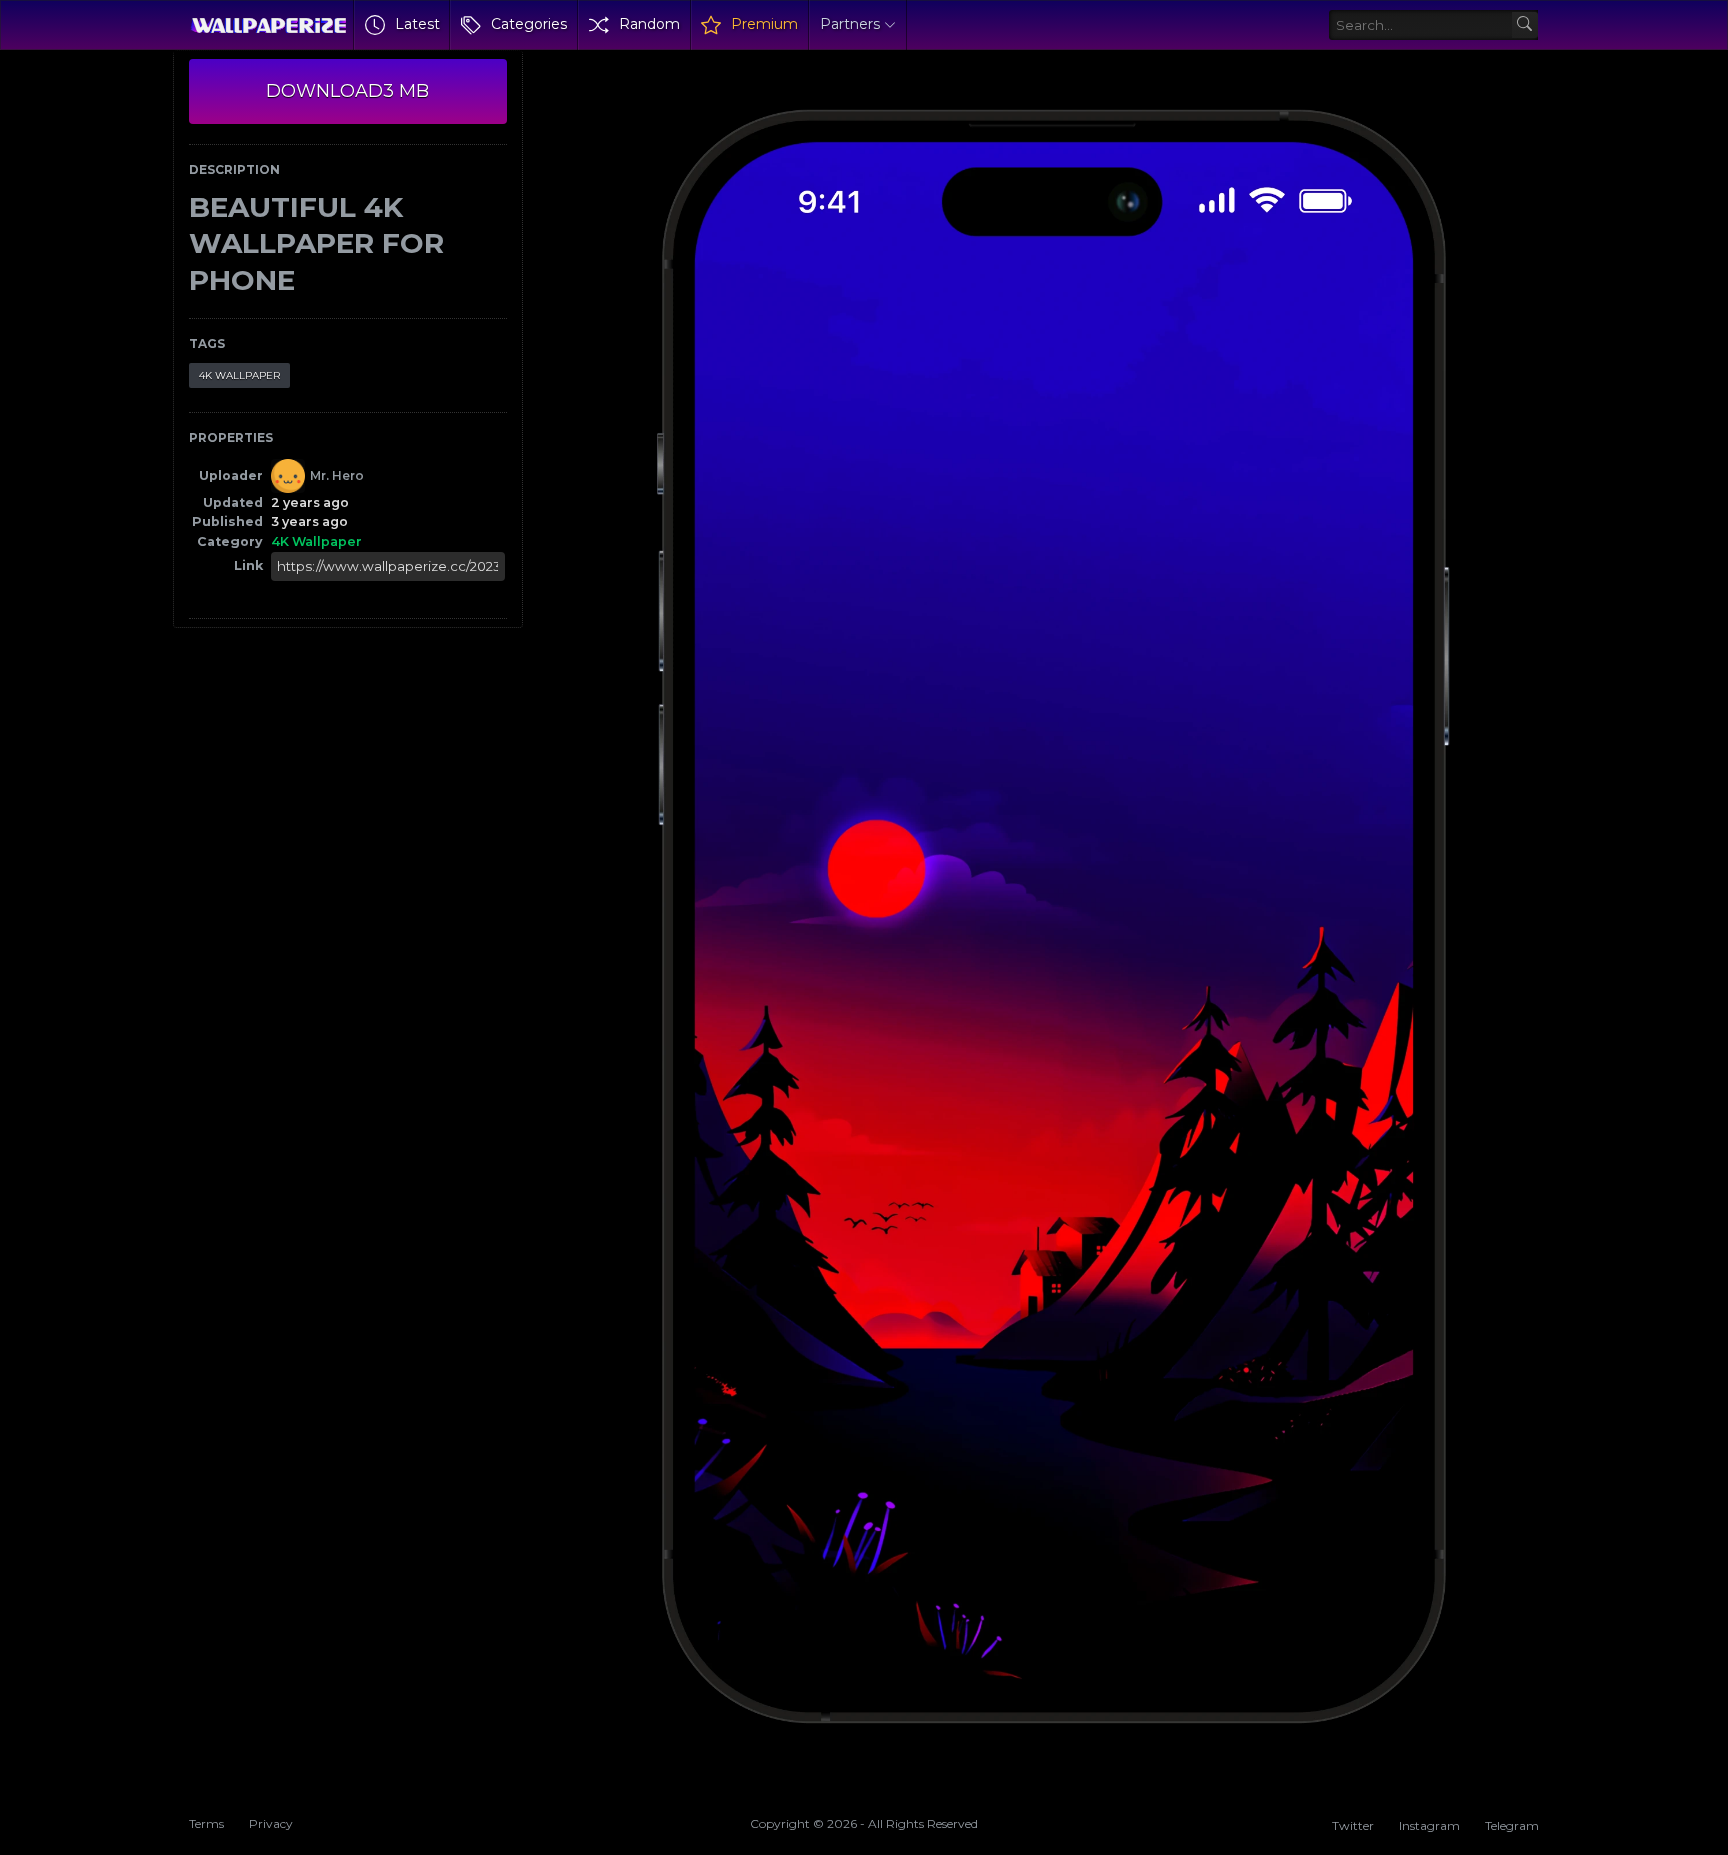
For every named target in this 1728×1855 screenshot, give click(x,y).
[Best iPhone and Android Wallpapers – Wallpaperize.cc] (268, 25)
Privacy (271, 1823)
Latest (417, 24)
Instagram (1429, 1825)
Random (649, 24)
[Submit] (1525, 25)
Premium (764, 24)
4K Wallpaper (239, 375)
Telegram (1512, 1825)
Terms (206, 1823)
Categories (529, 24)
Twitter (1353, 1825)
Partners (850, 24)
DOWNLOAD (347, 91)
